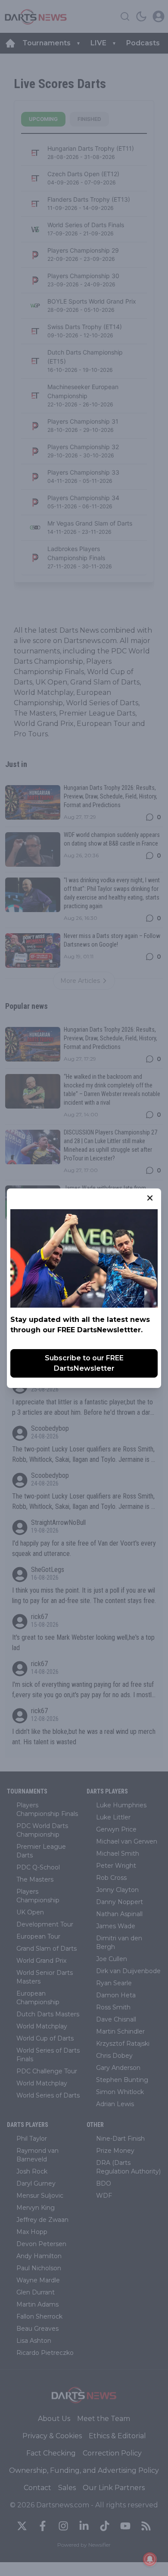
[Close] (150, 1198)
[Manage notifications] (150, 2559)
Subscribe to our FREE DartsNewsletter (84, 1363)
